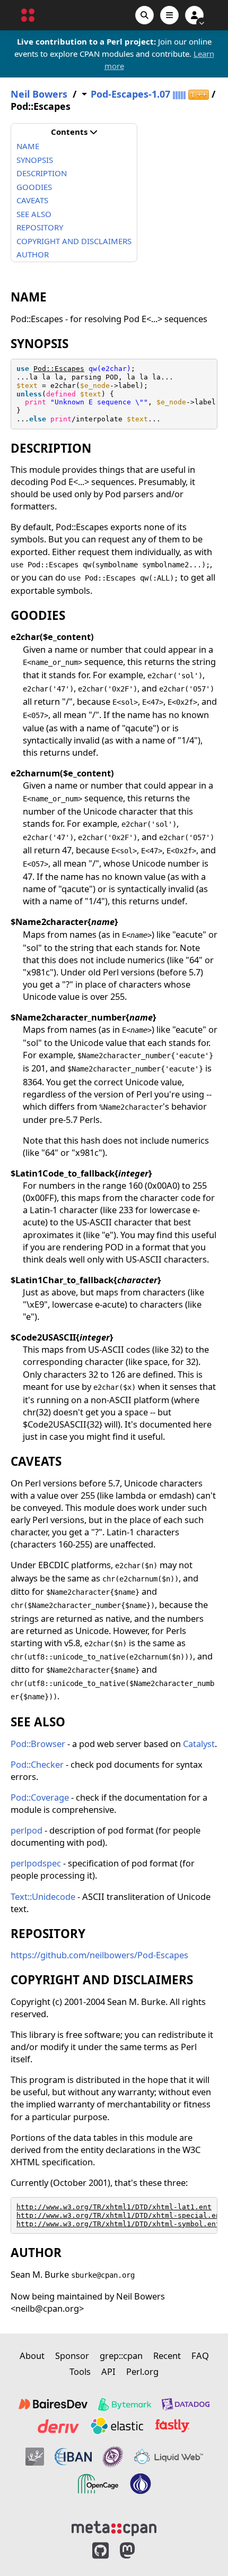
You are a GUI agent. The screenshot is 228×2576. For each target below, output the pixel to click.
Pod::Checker (37, 1764)
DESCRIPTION (42, 173)
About (32, 2355)
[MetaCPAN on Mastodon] (138, 2551)
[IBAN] (73, 2457)
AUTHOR (33, 254)
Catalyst (199, 1744)
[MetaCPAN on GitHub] (100, 2551)
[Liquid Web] (169, 2457)
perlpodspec (36, 1863)
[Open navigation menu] (169, 15)
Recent (167, 2355)
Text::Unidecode (43, 1896)
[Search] (144, 15)
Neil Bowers (39, 94)
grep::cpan (121, 2355)
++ (199, 95)
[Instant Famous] (113, 2457)
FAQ (200, 2355)
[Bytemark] (125, 2405)
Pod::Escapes (59, 369)
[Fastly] (172, 2426)
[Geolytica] (35, 2457)
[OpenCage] (98, 2484)
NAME (28, 146)
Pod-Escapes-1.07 (130, 94)
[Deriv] (58, 2426)
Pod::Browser (38, 1744)
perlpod (27, 1830)
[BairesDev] (53, 2405)
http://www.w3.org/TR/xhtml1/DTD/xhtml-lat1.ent (114, 2207)
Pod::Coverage (40, 1797)
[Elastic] (117, 2426)
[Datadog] (186, 2405)
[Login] (194, 15)
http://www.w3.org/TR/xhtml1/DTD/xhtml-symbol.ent (118, 2224)
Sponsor (72, 2355)
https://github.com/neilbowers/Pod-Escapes (99, 1955)
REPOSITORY (40, 227)
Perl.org (142, 2371)
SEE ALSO (34, 214)
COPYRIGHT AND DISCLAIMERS (74, 241)
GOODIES (34, 187)
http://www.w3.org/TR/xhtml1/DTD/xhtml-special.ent (120, 2215)
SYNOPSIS (35, 160)
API (108, 2371)
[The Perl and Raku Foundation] (141, 2484)
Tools (80, 2371)
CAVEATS (32, 200)
